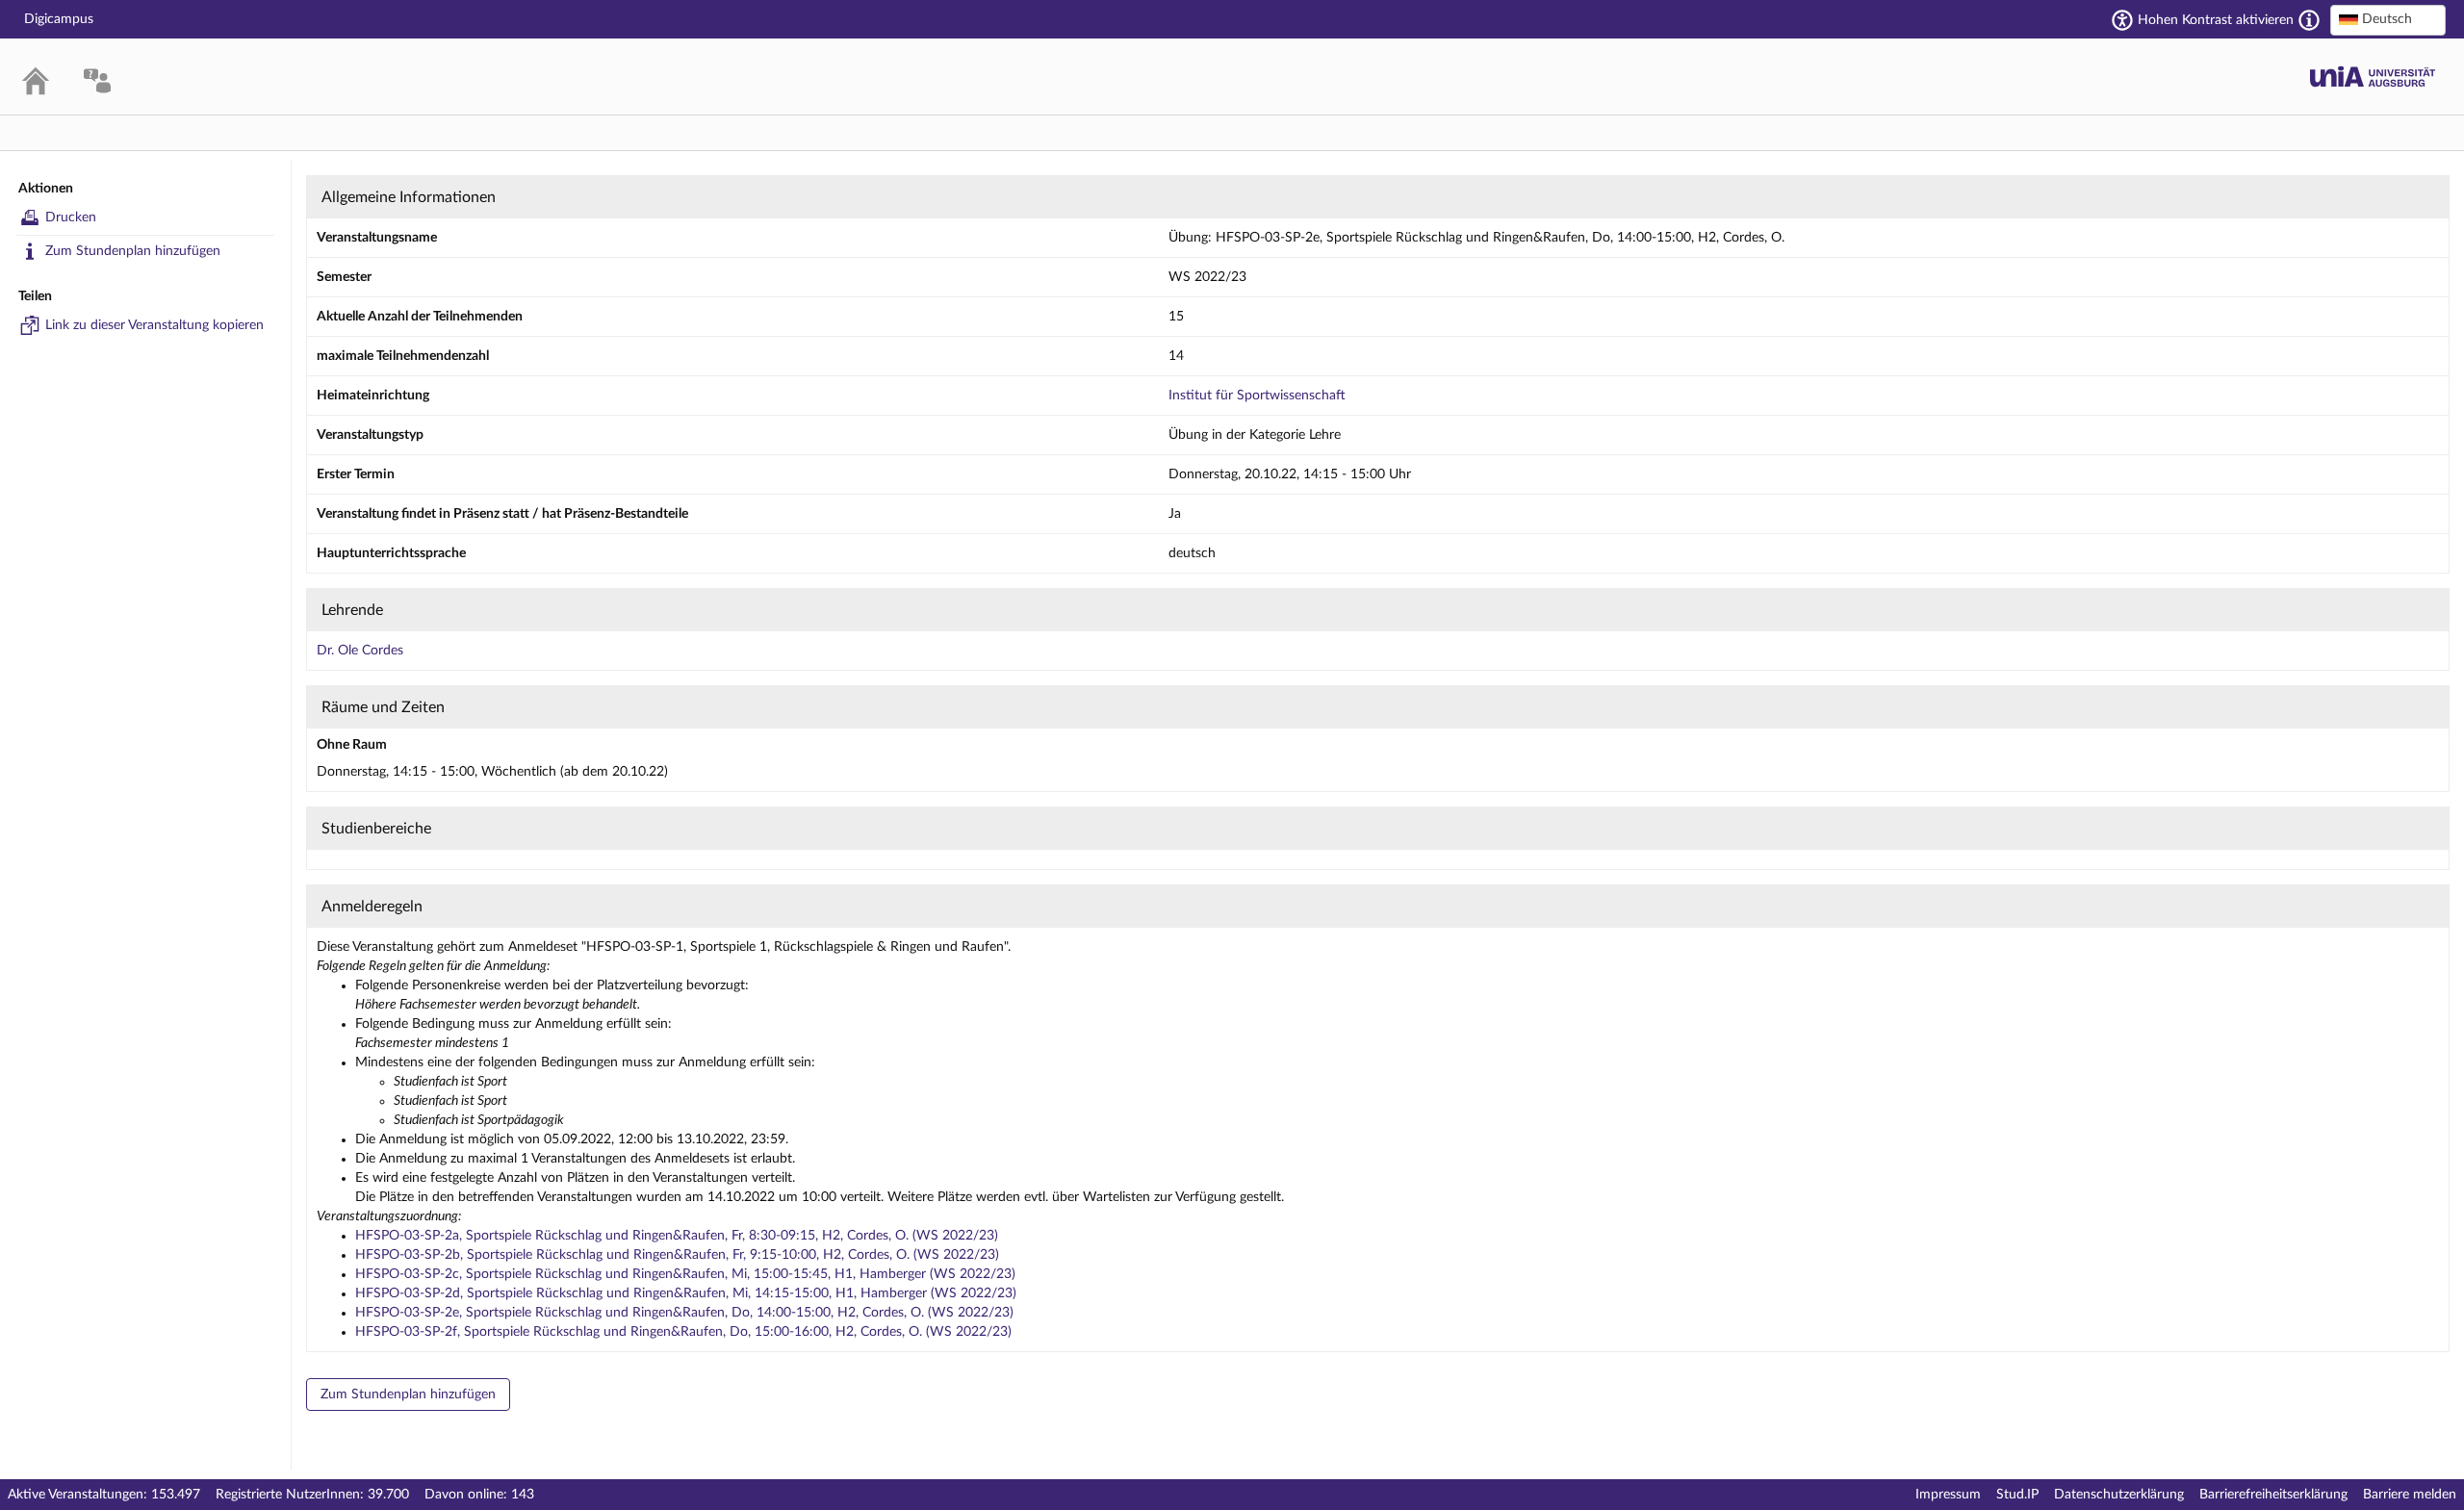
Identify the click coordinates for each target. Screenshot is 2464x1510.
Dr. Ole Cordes (360, 651)
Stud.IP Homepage (2373, 77)
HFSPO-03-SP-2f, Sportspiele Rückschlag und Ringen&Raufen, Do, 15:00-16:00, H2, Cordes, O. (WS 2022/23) (683, 1332)
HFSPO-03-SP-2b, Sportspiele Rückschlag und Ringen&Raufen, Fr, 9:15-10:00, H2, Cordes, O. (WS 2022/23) (677, 1255)
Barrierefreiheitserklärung (2273, 1495)
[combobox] (2388, 20)
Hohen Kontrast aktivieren (2216, 20)
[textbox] (2388, 19)
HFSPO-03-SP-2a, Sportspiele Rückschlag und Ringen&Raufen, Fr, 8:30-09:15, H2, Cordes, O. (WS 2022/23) (677, 1236)
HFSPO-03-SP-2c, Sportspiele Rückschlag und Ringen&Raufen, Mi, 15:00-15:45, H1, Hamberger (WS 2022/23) (685, 1274)
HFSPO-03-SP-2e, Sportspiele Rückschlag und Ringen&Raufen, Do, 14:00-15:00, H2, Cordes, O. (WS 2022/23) (684, 1313)
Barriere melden (2410, 1495)
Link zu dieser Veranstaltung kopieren (154, 325)
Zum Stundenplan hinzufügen (133, 251)
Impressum (1948, 1495)
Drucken (71, 218)
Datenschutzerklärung (2119, 1495)
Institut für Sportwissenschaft (1257, 396)
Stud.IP (2017, 1495)
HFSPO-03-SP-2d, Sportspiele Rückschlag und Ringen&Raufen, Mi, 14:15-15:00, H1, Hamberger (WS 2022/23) (686, 1293)
